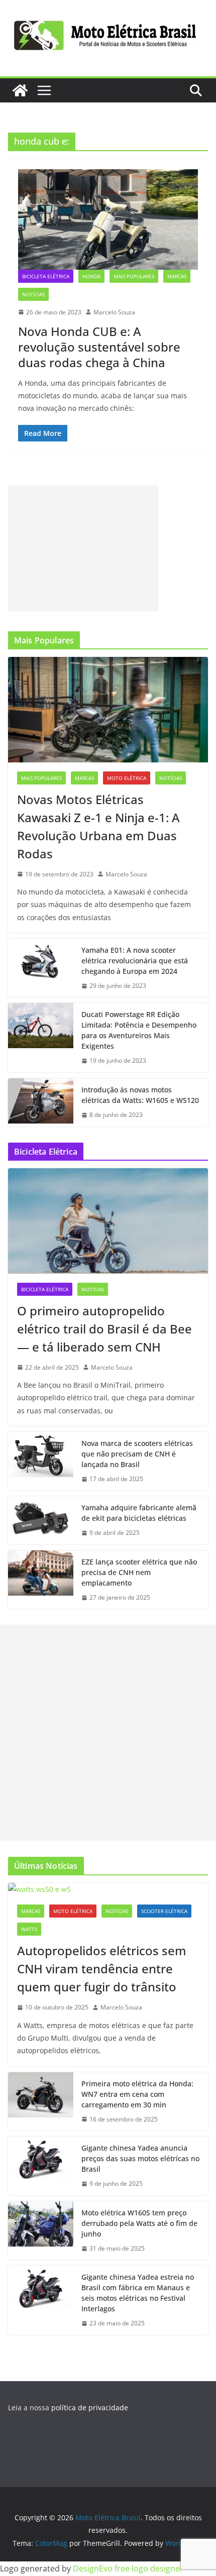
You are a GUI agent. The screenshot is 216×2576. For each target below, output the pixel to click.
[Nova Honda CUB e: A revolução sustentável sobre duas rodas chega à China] (108, 219)
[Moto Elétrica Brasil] (20, 90)
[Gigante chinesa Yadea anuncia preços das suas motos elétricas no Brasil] (41, 2166)
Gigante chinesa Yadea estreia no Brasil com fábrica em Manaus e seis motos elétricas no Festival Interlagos (138, 2293)
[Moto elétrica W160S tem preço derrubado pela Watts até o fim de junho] (41, 2231)
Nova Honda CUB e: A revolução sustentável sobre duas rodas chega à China (99, 347)
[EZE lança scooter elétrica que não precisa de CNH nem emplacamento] (41, 1580)
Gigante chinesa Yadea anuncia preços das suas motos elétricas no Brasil (140, 2158)
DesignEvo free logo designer (128, 2568)
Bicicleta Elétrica (46, 276)
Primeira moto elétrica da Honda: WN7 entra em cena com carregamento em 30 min (137, 2094)
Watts (29, 1929)
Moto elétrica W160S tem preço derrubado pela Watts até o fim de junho (139, 2223)
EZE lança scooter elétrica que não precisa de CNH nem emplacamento (139, 1572)
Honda (91, 276)
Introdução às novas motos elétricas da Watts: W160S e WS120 (140, 1095)
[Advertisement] (83, 548)
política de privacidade (90, 2407)
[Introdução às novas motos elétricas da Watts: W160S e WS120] (41, 1102)
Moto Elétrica (127, 778)
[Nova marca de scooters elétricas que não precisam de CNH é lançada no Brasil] (41, 1461)
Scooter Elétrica (164, 1911)
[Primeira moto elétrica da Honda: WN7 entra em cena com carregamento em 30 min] (41, 2102)
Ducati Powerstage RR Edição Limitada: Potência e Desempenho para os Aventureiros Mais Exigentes (139, 1030)
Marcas (177, 276)
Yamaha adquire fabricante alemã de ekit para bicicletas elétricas (139, 1513)
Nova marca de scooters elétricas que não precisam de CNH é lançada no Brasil (137, 1454)
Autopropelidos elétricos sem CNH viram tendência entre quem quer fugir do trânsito (102, 1969)
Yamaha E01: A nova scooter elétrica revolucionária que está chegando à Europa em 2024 (135, 961)
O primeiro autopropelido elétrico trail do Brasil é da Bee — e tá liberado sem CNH (104, 1329)
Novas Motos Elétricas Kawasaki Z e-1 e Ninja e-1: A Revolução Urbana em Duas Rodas (98, 826)
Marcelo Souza (114, 312)
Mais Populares (134, 276)
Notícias (33, 294)
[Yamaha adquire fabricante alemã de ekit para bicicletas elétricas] (41, 1520)
